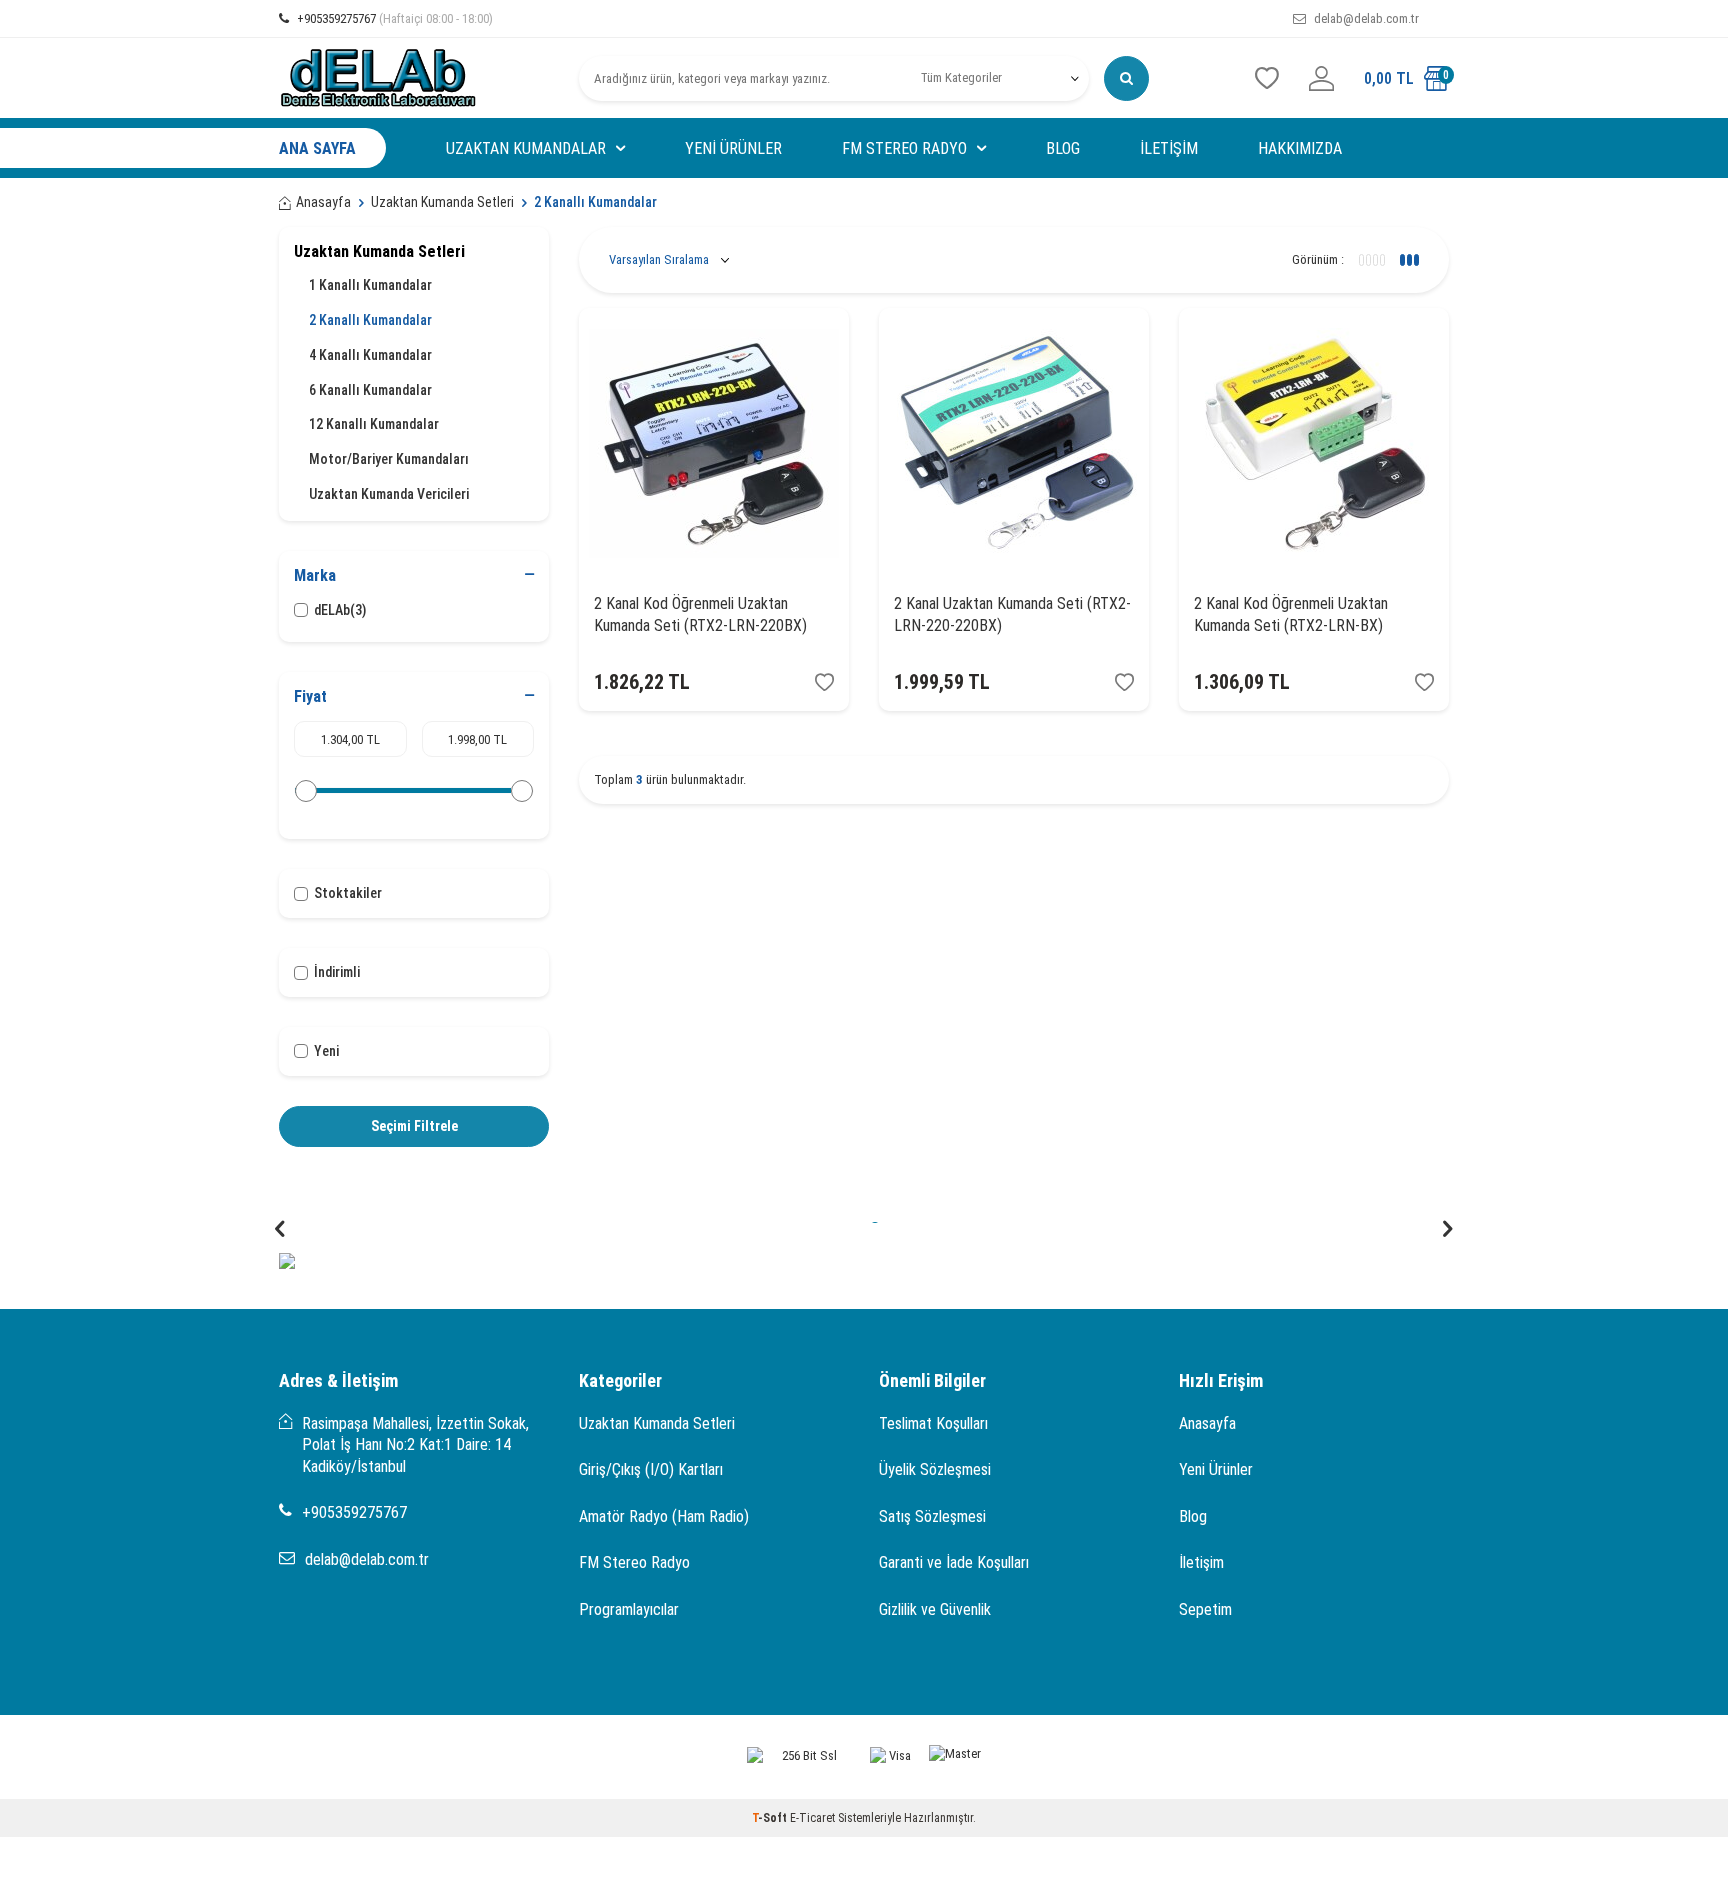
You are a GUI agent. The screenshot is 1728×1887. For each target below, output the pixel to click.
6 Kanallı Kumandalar (370, 390)
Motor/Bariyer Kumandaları (389, 459)
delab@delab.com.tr (1365, 18)
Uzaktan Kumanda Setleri (442, 202)
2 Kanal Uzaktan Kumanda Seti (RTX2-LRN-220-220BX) (1012, 614)
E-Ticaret (812, 1818)
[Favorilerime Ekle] (824, 682)
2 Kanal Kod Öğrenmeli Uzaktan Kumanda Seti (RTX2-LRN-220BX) (700, 614)
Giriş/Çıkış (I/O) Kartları (651, 1469)
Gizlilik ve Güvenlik (935, 1609)
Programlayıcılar (629, 1609)
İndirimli (337, 972)
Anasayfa (323, 202)
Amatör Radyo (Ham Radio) (664, 1516)
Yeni (326, 1051)
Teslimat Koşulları (933, 1423)
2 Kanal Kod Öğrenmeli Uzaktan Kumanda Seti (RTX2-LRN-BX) (1291, 614)
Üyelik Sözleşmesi (935, 1469)
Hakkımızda (1300, 148)
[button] (280, 1230)
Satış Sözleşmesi (932, 1516)
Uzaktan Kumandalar (526, 148)
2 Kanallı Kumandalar (370, 320)
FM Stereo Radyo (904, 148)
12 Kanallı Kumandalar (374, 424)
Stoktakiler (348, 893)
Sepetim (1205, 1609)
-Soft (771, 1818)
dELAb (340, 610)
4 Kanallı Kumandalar (370, 355)
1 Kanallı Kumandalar (370, 285)
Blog (1063, 148)
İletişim (1169, 148)
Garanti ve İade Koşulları (954, 1562)
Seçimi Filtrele (414, 1126)
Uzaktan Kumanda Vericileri (389, 494)
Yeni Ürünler (733, 148)
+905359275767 (393, 18)
